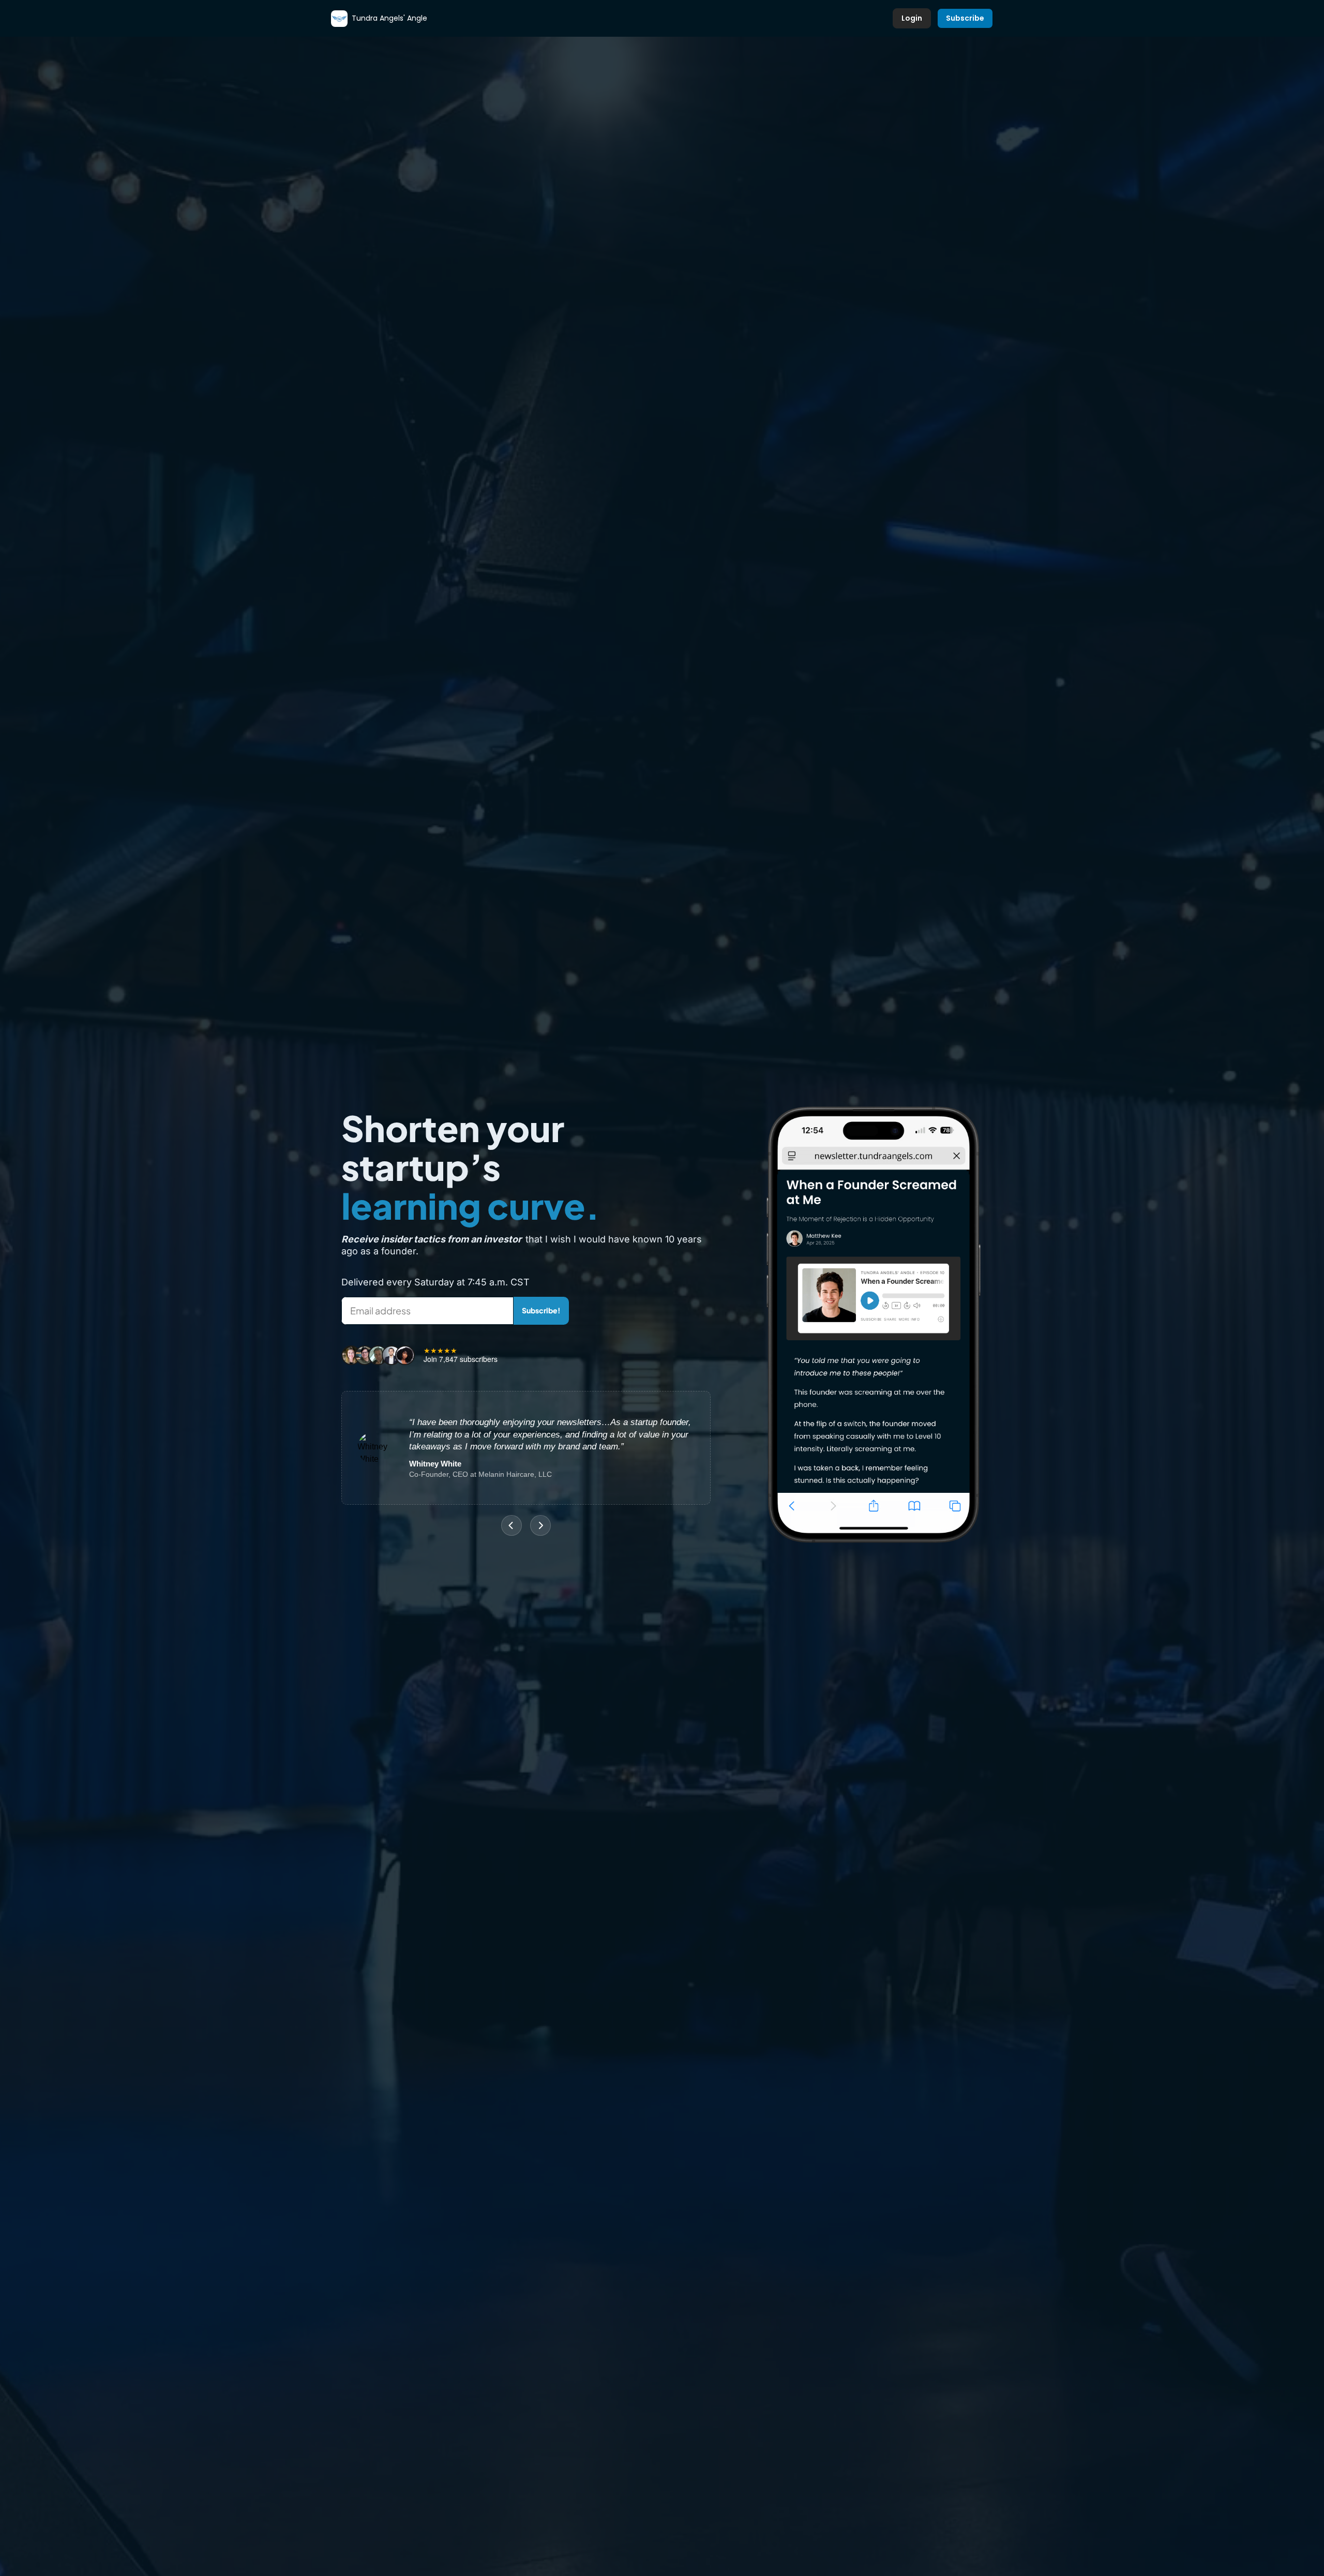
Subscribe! (541, 1310)
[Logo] (339, 19)
